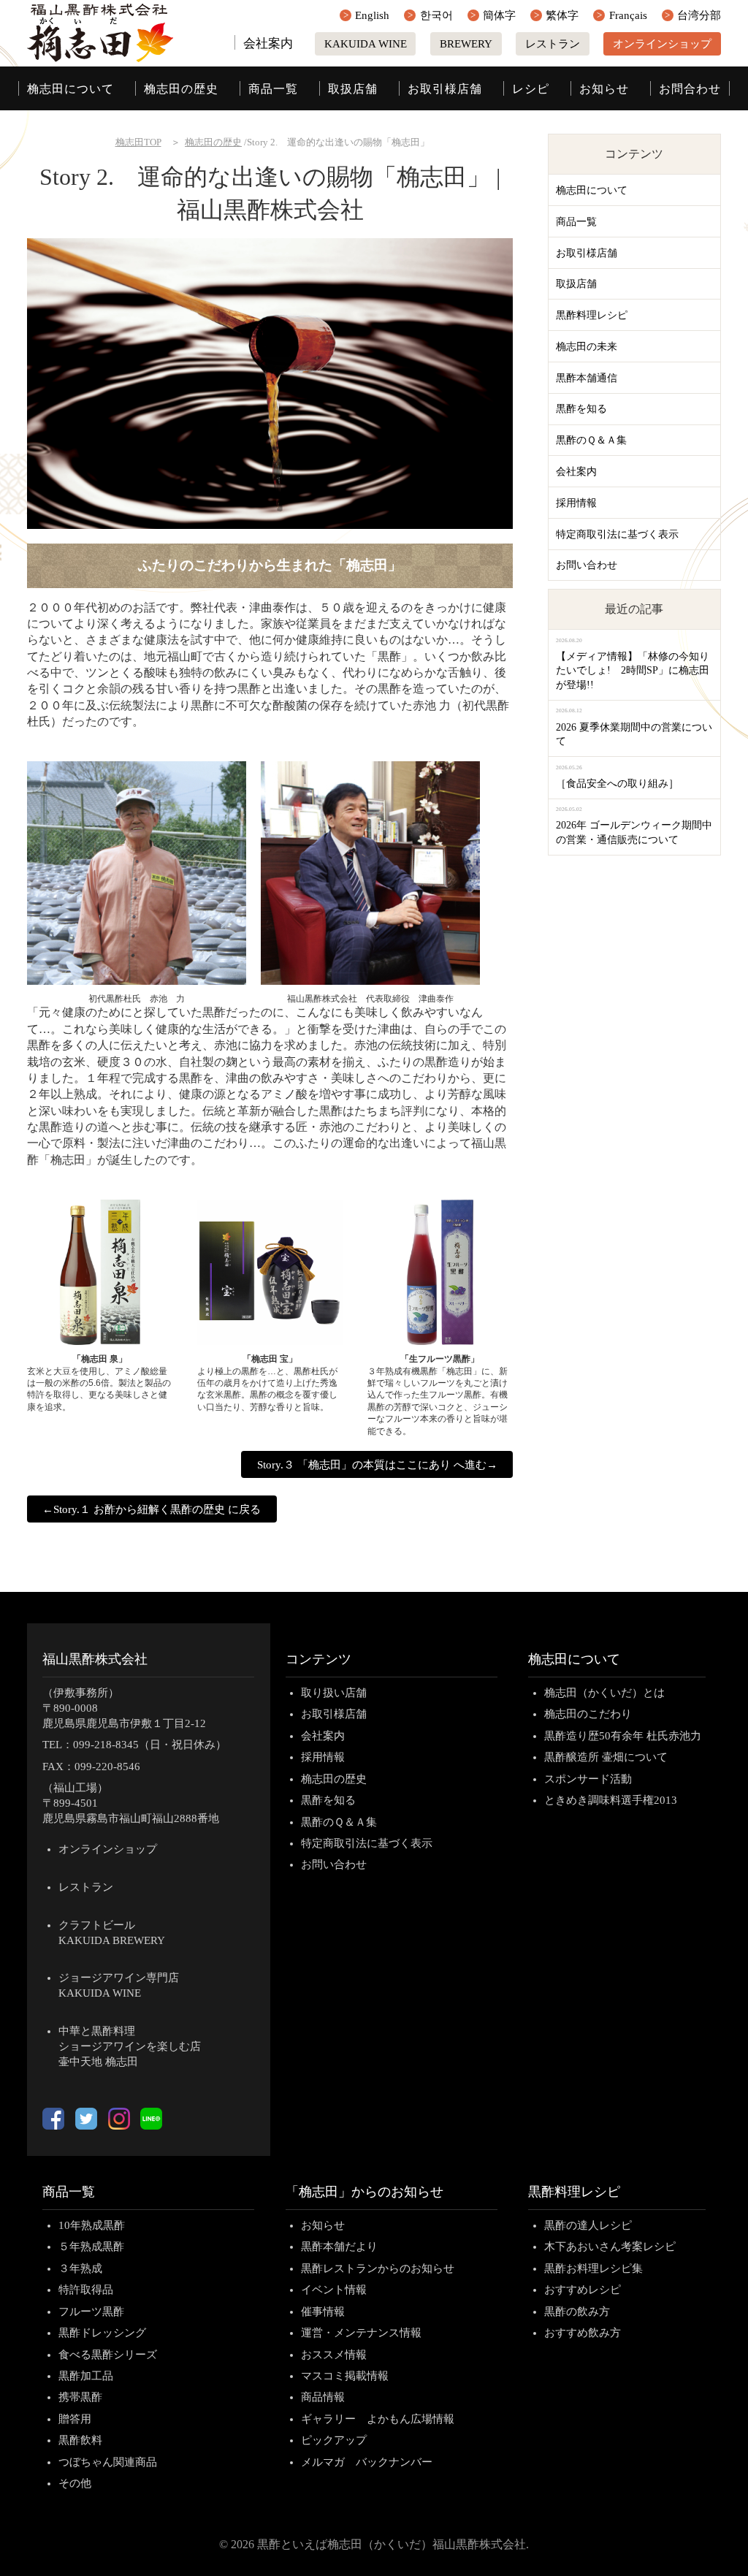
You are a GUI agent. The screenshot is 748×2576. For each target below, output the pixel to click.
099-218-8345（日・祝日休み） (150, 1745)
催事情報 (323, 2312)
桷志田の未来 (587, 347)
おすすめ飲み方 (583, 2333)
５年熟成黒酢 (91, 2247)
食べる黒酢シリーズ (108, 2355)
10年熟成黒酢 (92, 2225)
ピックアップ (334, 2440)
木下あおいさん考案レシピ (610, 2247)
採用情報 (576, 503)
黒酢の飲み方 (577, 2312)
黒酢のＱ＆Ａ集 (591, 440)
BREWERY (466, 44)
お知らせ (604, 89)
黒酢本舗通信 (587, 378)
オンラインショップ (662, 44)
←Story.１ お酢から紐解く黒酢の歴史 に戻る (152, 1509)
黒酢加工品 (86, 2376)
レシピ (531, 89)
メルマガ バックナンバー (367, 2462)
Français (628, 15)
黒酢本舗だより (339, 2247)
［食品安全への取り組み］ (617, 784)
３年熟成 (80, 2268)
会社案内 (268, 43)
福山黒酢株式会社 (95, 1659)
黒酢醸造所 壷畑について (606, 1757)
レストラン (553, 44)
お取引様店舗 (445, 89)
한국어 (436, 15)
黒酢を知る (581, 409)
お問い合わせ (587, 565)
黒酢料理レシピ (592, 315)
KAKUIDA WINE (366, 44)
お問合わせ (690, 89)
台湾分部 (699, 15)
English (372, 15)
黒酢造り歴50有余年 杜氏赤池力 (623, 1736)
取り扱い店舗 (334, 1693)
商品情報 (323, 2397)
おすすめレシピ (583, 2290)
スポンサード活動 (588, 1779)
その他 (75, 2483)
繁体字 (562, 15)
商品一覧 (273, 89)
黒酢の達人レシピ (588, 2225)
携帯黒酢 (80, 2397)
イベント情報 (334, 2290)
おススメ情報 (334, 2355)
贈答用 (75, 2419)
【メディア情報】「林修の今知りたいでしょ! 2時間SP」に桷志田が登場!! (633, 671)
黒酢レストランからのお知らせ (378, 2268)
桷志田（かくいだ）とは (604, 1693)
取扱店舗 (353, 89)
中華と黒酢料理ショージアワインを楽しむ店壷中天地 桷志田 (130, 2046)
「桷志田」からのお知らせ (365, 2192)
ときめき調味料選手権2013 (611, 1800)
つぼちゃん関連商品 (108, 2462)
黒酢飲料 (80, 2440)
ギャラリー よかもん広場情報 (378, 2419)
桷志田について (70, 89)
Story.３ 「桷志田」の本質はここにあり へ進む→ (377, 1465)
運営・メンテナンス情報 (361, 2333)
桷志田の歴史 (181, 89)
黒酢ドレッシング (102, 2333)
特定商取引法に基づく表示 (617, 534)
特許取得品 (86, 2290)
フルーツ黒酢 (91, 2312)
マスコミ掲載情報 (345, 2376)
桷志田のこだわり (588, 1714)
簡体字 (499, 15)
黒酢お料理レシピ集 (594, 2268)
